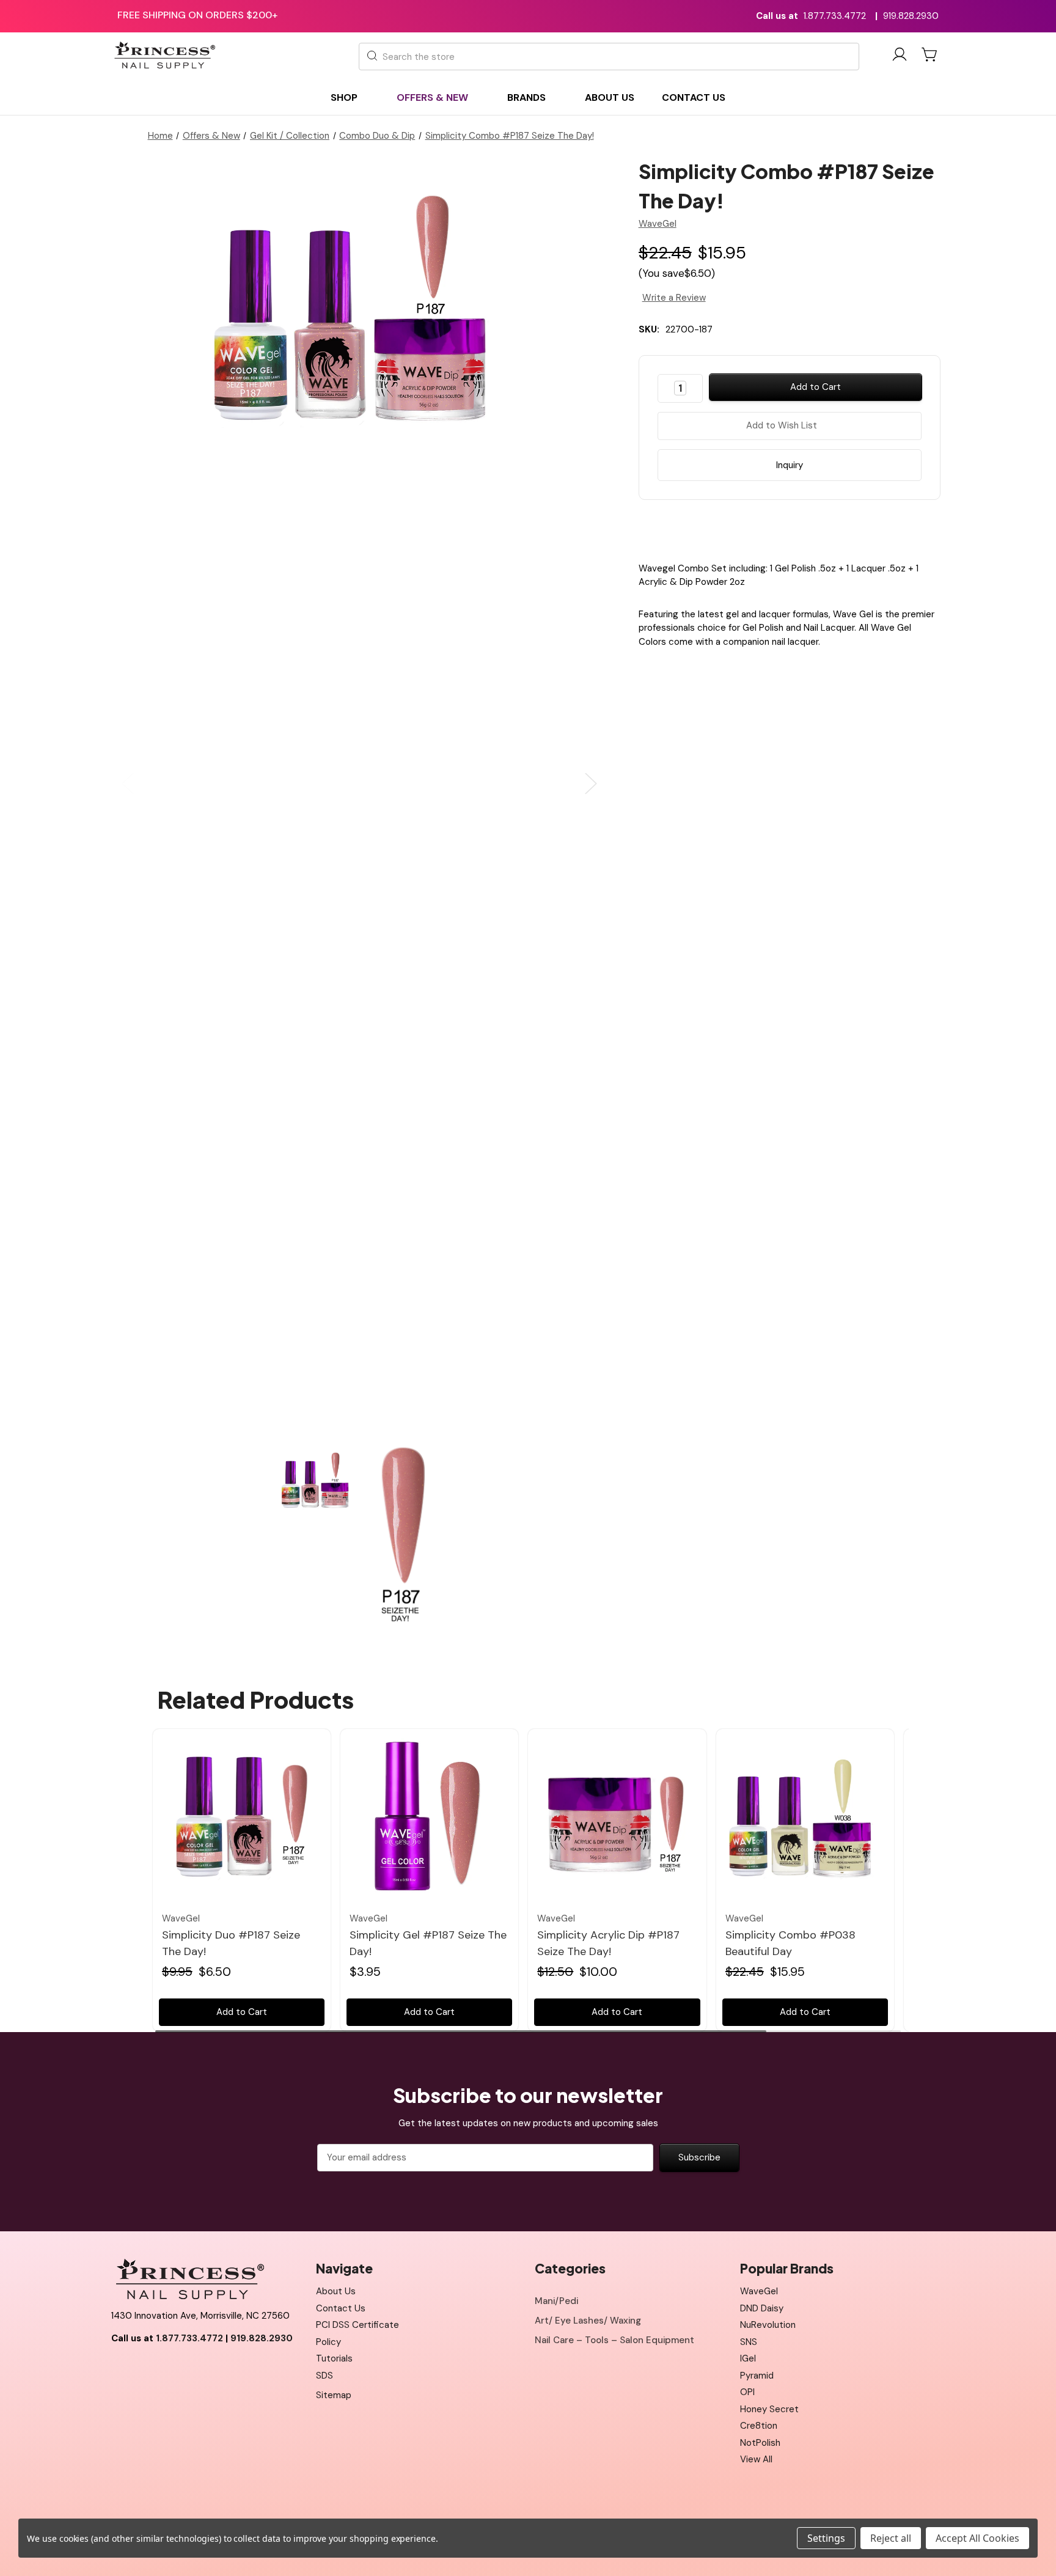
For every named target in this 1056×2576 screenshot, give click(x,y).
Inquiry (790, 465)
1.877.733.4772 (835, 16)
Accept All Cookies (977, 2538)
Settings (826, 2538)
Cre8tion (759, 2426)
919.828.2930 (911, 16)
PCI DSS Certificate (358, 2325)
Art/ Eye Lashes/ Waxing (588, 2321)
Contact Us (341, 2308)
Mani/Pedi (556, 2301)
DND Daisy (762, 2308)
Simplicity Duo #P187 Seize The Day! (231, 1943)
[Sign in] (900, 57)
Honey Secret (769, 2409)
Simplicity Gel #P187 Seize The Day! (428, 1943)
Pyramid (757, 2376)
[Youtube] (147, 2369)
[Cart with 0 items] (930, 54)
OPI (747, 2392)
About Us (336, 2291)
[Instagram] (175, 2369)
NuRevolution (768, 2325)
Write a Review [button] (674, 298)
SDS (324, 2376)
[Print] (800, 528)
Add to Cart (242, 2012)
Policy (328, 2342)
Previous (128, 784)
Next (591, 784)
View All (756, 2459)
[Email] (779, 528)
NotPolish (760, 2443)
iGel (748, 2358)
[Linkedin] (821, 528)
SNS (749, 2342)
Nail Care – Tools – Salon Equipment (614, 2340)
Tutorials (334, 2358)
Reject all (891, 2538)
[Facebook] (757, 528)
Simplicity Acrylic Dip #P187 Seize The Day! (608, 1943)
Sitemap (334, 2395)
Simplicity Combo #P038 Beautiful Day (790, 1943)
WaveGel (759, 2291)
